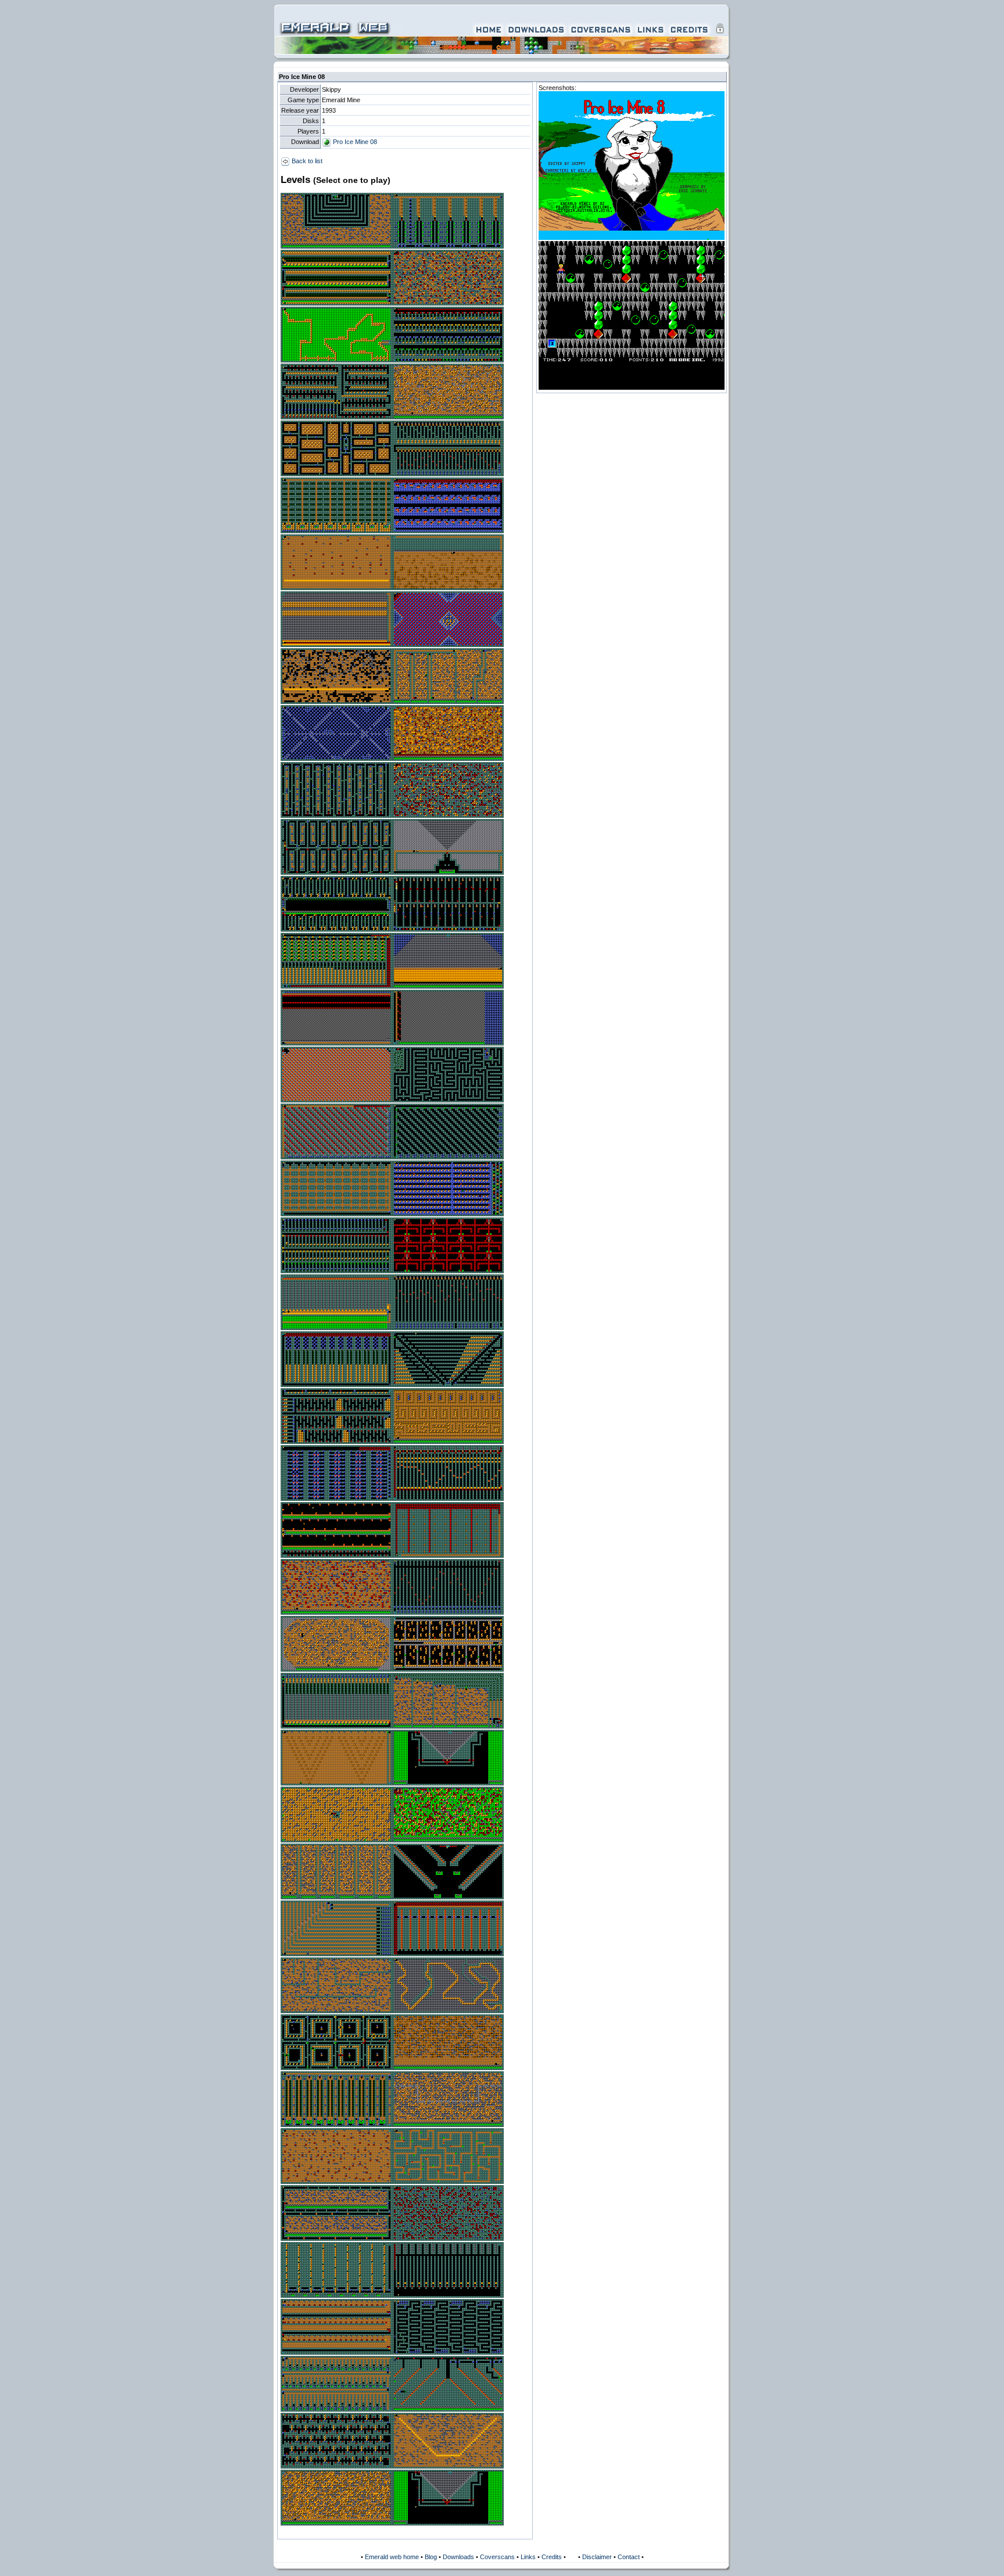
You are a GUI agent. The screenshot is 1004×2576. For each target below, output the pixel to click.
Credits (552, 2557)
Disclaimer (597, 2557)
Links (528, 2557)
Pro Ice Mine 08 (354, 142)
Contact (629, 2557)
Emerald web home (392, 2557)
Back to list (306, 161)
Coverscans (497, 2557)
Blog (431, 2557)
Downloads (458, 2557)
